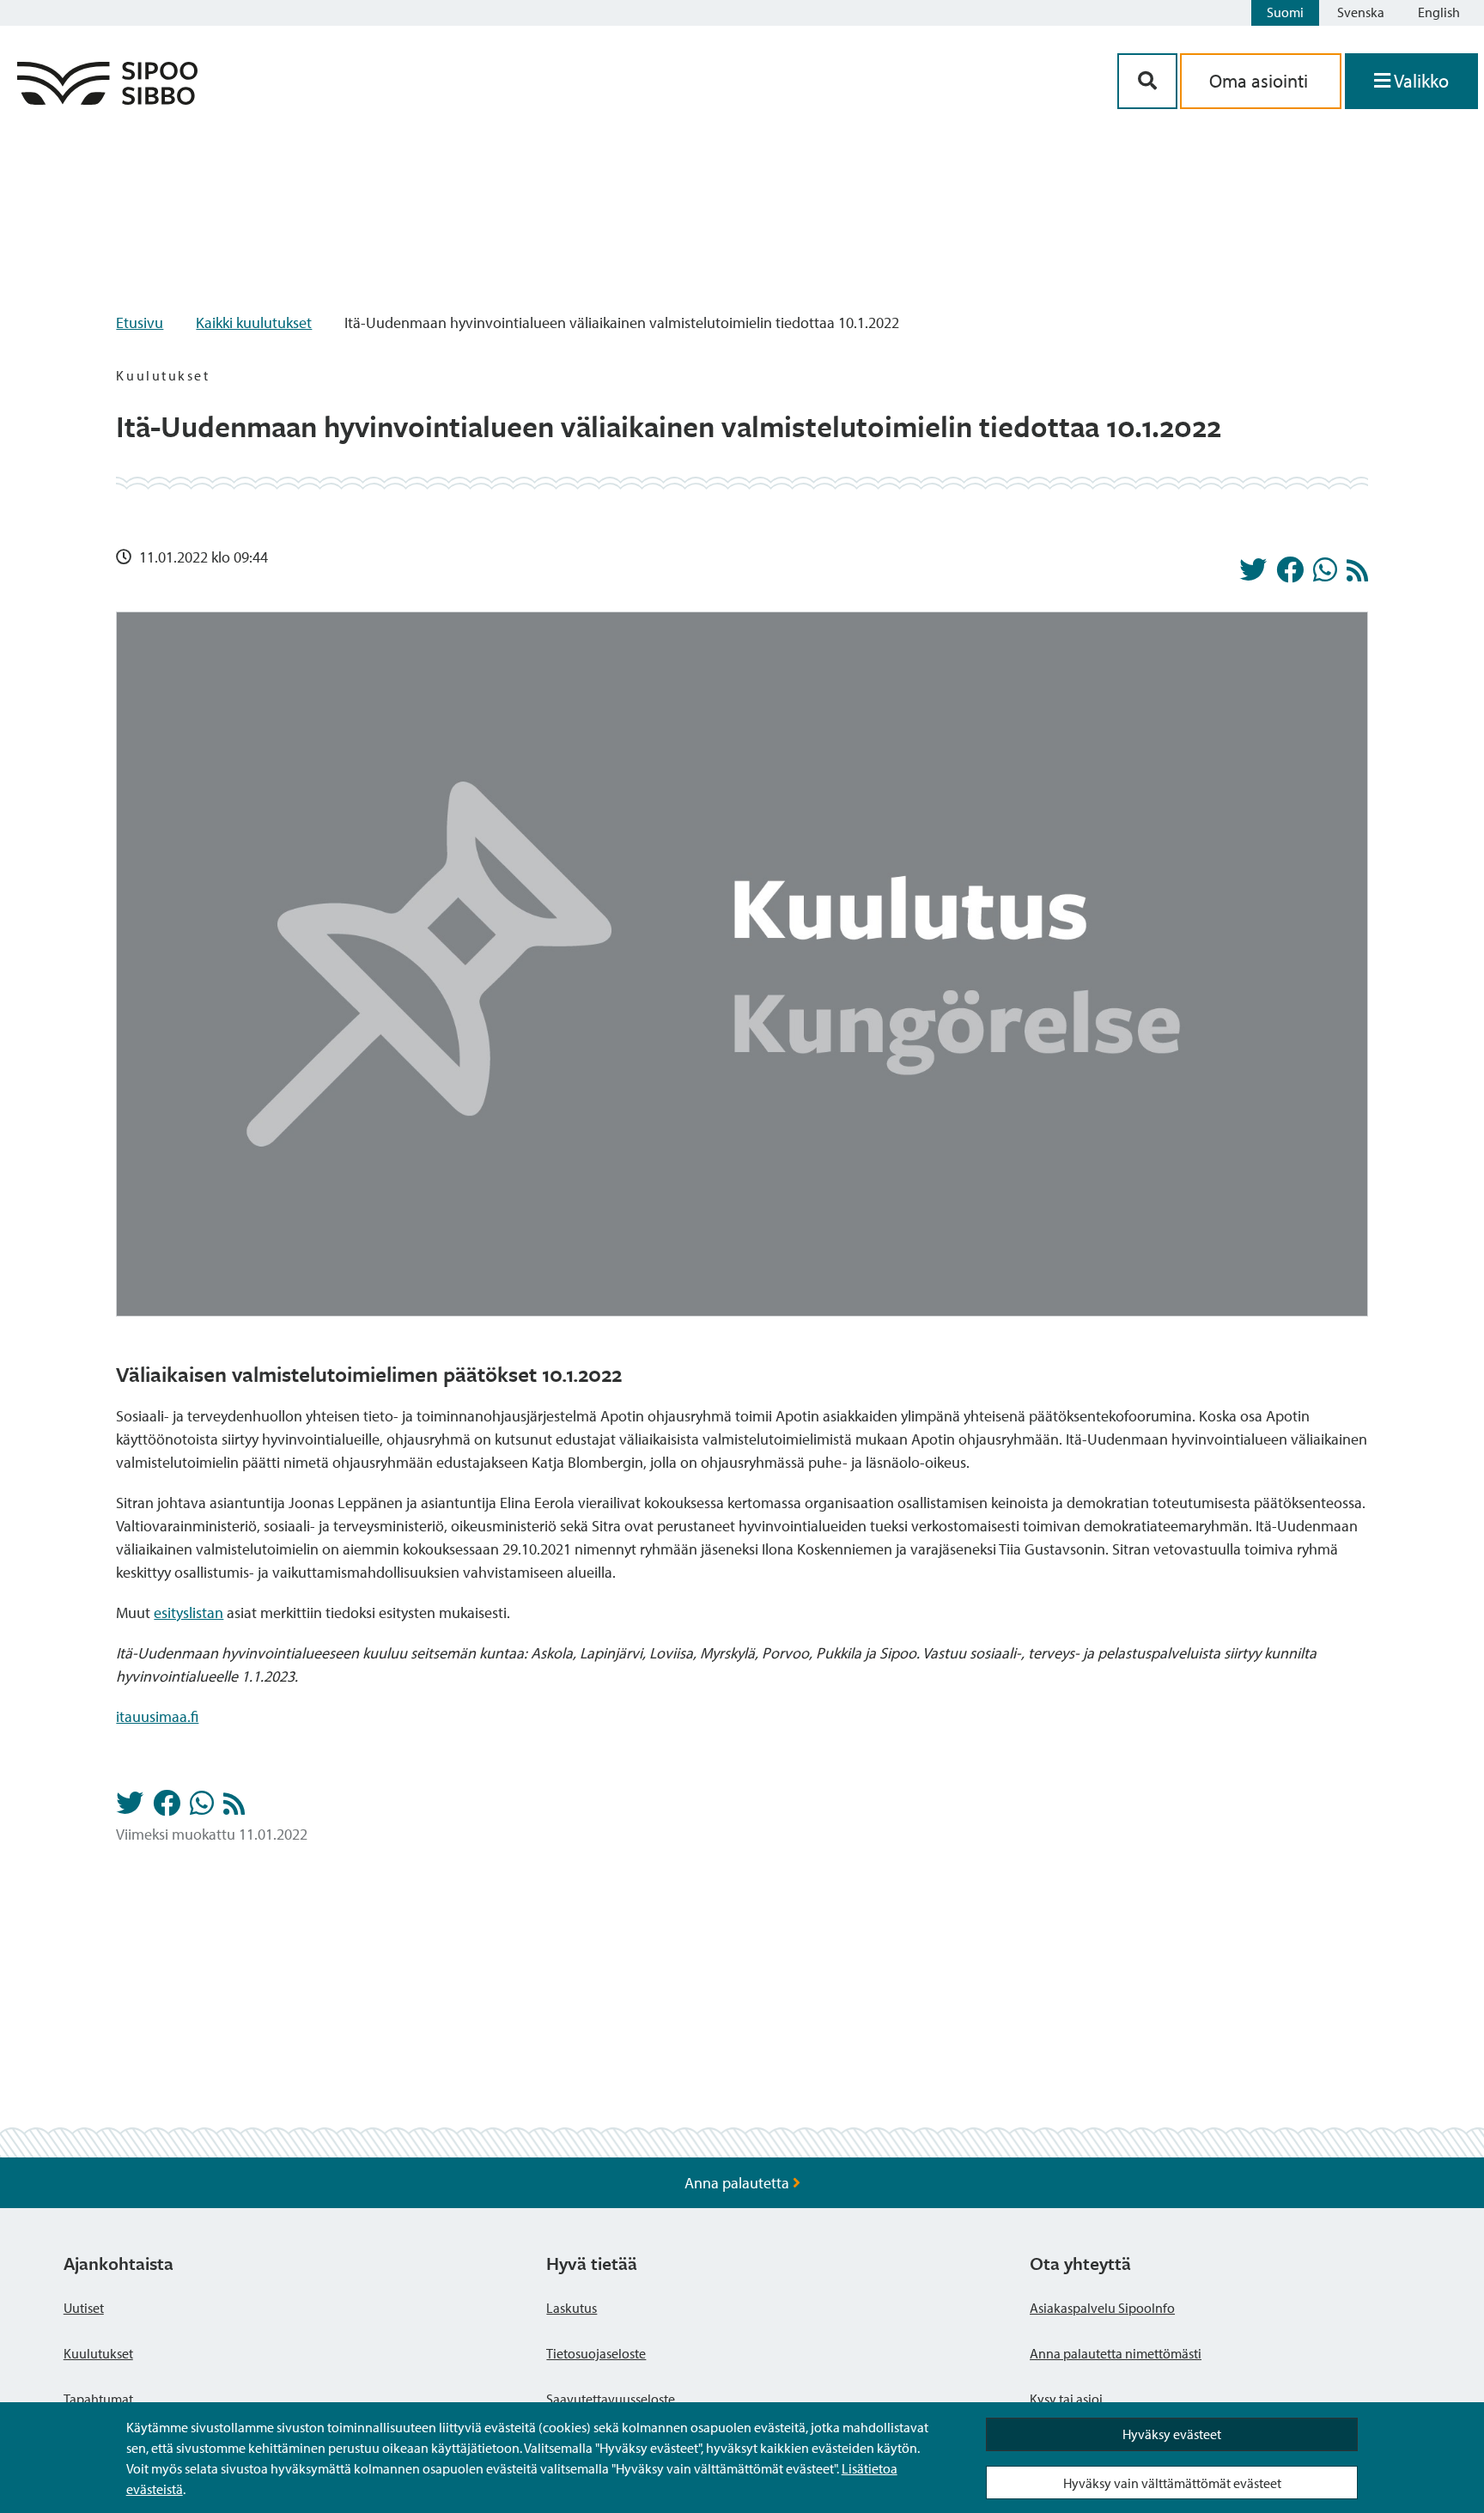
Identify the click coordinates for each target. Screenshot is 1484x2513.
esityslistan (189, 1612)
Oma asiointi (1261, 81)
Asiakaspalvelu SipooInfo (1102, 2308)
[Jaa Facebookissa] (1290, 575)
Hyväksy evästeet (1172, 2434)
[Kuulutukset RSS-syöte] (1357, 575)
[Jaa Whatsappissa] (1325, 575)
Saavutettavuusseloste (611, 2399)
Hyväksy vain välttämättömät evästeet (1172, 2483)
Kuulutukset (98, 2353)
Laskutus (572, 2308)
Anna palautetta (739, 2183)
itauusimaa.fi (157, 1716)
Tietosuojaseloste (596, 2353)
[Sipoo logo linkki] (107, 99)
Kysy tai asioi (1066, 2399)
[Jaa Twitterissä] (1253, 575)
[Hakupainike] (1147, 81)
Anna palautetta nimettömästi (1116, 2353)
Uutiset (84, 2308)
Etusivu (140, 322)
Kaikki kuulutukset (254, 322)
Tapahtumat (98, 2399)
